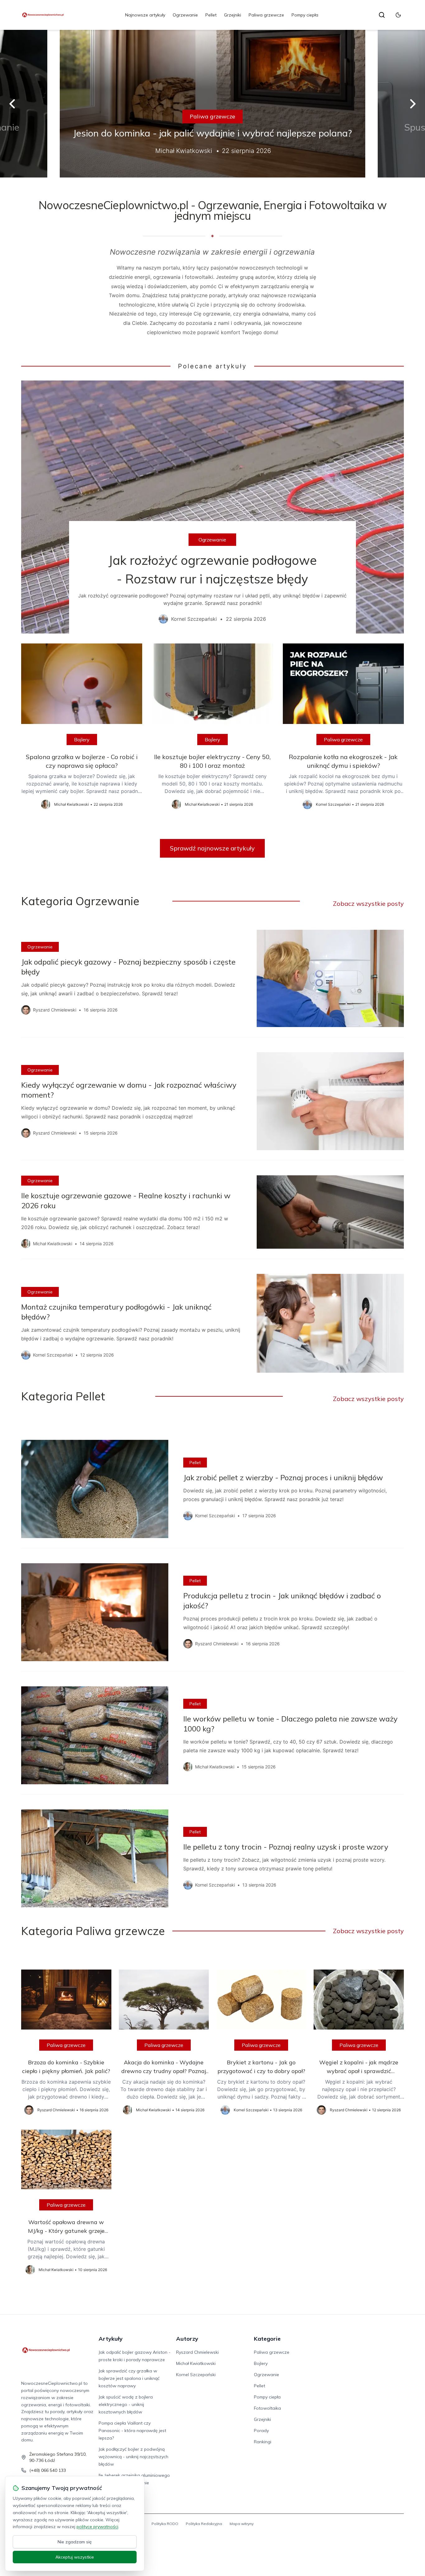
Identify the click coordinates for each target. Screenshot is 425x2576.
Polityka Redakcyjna (204, 2524)
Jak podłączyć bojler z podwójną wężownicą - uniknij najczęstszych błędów (133, 2457)
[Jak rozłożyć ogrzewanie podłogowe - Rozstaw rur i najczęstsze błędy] (212, 507)
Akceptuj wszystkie (75, 2557)
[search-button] (382, 15)
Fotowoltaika (267, 2408)
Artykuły (111, 2339)
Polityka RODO (165, 2524)
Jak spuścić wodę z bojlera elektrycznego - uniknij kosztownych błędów (126, 2404)
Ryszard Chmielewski (197, 2352)
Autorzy (187, 2339)
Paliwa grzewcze (266, 15)
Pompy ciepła (305, 15)
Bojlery (82, 740)
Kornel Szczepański (196, 2375)
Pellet (211, 15)
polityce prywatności (97, 2527)
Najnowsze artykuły (145, 15)
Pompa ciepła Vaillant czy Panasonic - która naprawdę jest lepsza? (132, 2431)
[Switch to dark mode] (398, 15)
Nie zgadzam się (75, 2542)
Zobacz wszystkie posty (368, 903)
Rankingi (263, 2442)
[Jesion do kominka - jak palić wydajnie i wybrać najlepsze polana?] (213, 104)
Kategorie (267, 2339)
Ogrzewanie (185, 15)
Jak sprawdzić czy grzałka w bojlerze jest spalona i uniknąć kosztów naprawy (129, 2378)
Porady (261, 2431)
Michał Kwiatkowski (196, 2363)
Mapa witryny (242, 2524)
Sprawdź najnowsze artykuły (212, 848)
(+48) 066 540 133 (48, 2470)
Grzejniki (233, 15)
